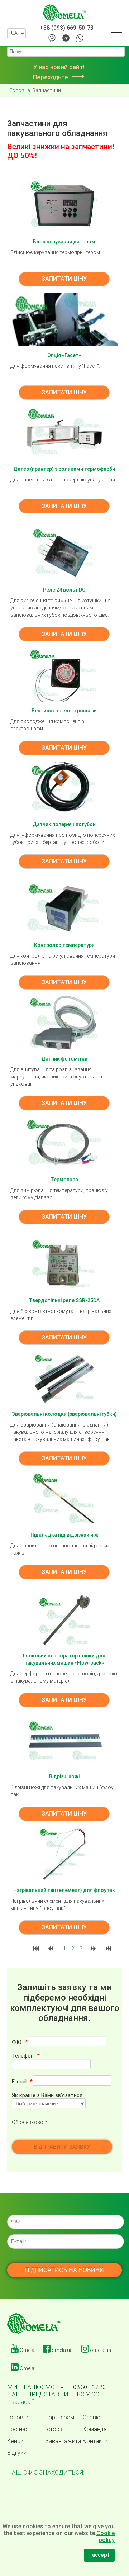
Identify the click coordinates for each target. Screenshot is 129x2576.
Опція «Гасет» (64, 355)
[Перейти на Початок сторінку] (37, 1949)
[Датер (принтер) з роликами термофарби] (64, 433)
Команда (95, 2429)
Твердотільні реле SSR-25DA (64, 1300)
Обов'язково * (30, 2122)
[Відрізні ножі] (64, 1740)
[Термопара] (64, 1143)
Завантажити (63, 2441)
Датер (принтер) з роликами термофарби (64, 469)
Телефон (23, 2056)
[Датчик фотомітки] (64, 1023)
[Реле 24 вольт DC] (64, 554)
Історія (54, 2429)
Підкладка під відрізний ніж (64, 1535)
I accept (99, 2555)
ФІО (17, 2042)
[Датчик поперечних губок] (64, 788)
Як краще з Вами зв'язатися (47, 2095)
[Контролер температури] (64, 909)
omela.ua (62, 2350)
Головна (18, 2418)
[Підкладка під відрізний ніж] (64, 1499)
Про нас (18, 2429)
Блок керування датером (64, 242)
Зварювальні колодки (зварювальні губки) (64, 1414)
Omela (27, 2350)
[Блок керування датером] (64, 205)
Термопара (64, 1180)
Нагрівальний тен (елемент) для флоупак (64, 1890)
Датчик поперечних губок (64, 824)
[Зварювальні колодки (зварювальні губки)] (64, 1378)
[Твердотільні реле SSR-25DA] (64, 1264)
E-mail (19, 2082)
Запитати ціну (64, 279)
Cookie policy (106, 2537)
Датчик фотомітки (64, 1059)
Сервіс (92, 2418)
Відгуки (17, 2453)
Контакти (95, 2441)
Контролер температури (64, 945)
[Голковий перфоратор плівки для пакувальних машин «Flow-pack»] (64, 1619)
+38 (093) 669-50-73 (67, 28)
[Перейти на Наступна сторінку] (94, 1949)
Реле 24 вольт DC (64, 590)
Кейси (15, 2441)
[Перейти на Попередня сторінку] (51, 1949)
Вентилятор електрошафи (64, 711)
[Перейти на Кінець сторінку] (109, 1949)
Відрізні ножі (64, 1776)
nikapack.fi (21, 2402)
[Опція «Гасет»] (64, 319)
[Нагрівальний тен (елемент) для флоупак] (64, 1854)
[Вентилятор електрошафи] (64, 674)
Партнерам (60, 2418)
